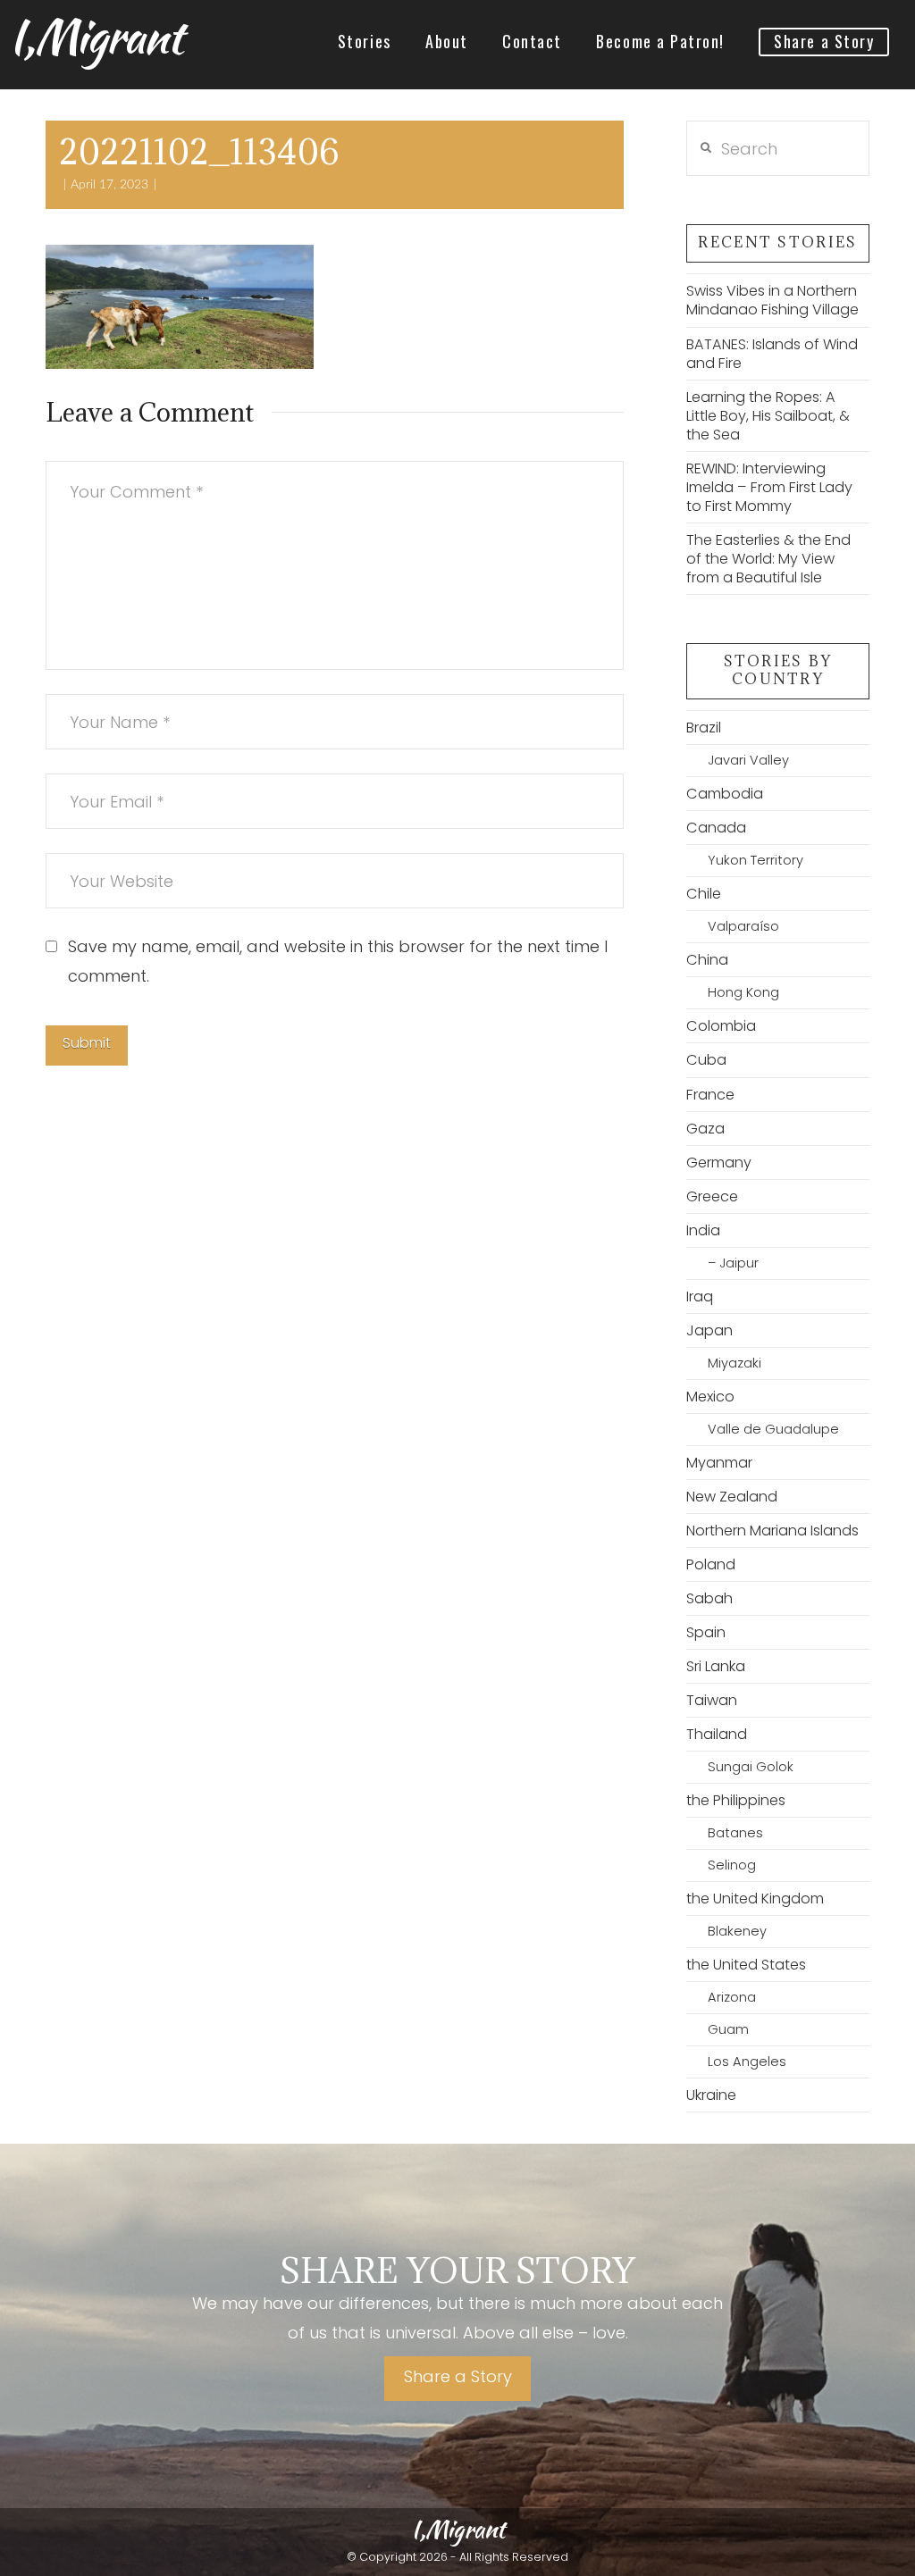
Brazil (704, 728)
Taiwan (712, 1700)
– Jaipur (733, 1263)
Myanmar (719, 1463)
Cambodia (725, 794)
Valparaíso (743, 926)
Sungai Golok (751, 1767)
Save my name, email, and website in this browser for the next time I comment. (338, 961)
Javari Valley (748, 760)
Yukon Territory (756, 860)
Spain (706, 1632)
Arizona (732, 1997)
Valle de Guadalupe (773, 1429)
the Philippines (736, 1800)
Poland (711, 1564)
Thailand (717, 1734)
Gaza (705, 1129)
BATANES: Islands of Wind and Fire (772, 354)
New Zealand (732, 1497)
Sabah (709, 1598)
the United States (746, 1965)
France (710, 1095)
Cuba (706, 1060)
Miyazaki (735, 1363)
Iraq (700, 1296)
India (703, 1230)
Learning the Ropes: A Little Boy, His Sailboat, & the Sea (768, 416)
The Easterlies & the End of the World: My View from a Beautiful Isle (768, 559)
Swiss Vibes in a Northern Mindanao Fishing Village (772, 300)
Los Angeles (747, 2062)
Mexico (710, 1397)
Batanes (735, 1833)
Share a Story (458, 2376)
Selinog (732, 1865)
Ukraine (711, 2095)
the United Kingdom (755, 1899)
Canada (716, 828)
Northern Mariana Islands (772, 1531)
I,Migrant (95, 37)
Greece (712, 1196)
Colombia (721, 1026)
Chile (704, 894)
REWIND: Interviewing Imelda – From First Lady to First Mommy (769, 487)
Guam (728, 2029)
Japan (709, 1330)
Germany (719, 1163)
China (707, 960)
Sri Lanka (716, 1666)
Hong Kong (743, 992)
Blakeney (737, 1931)
